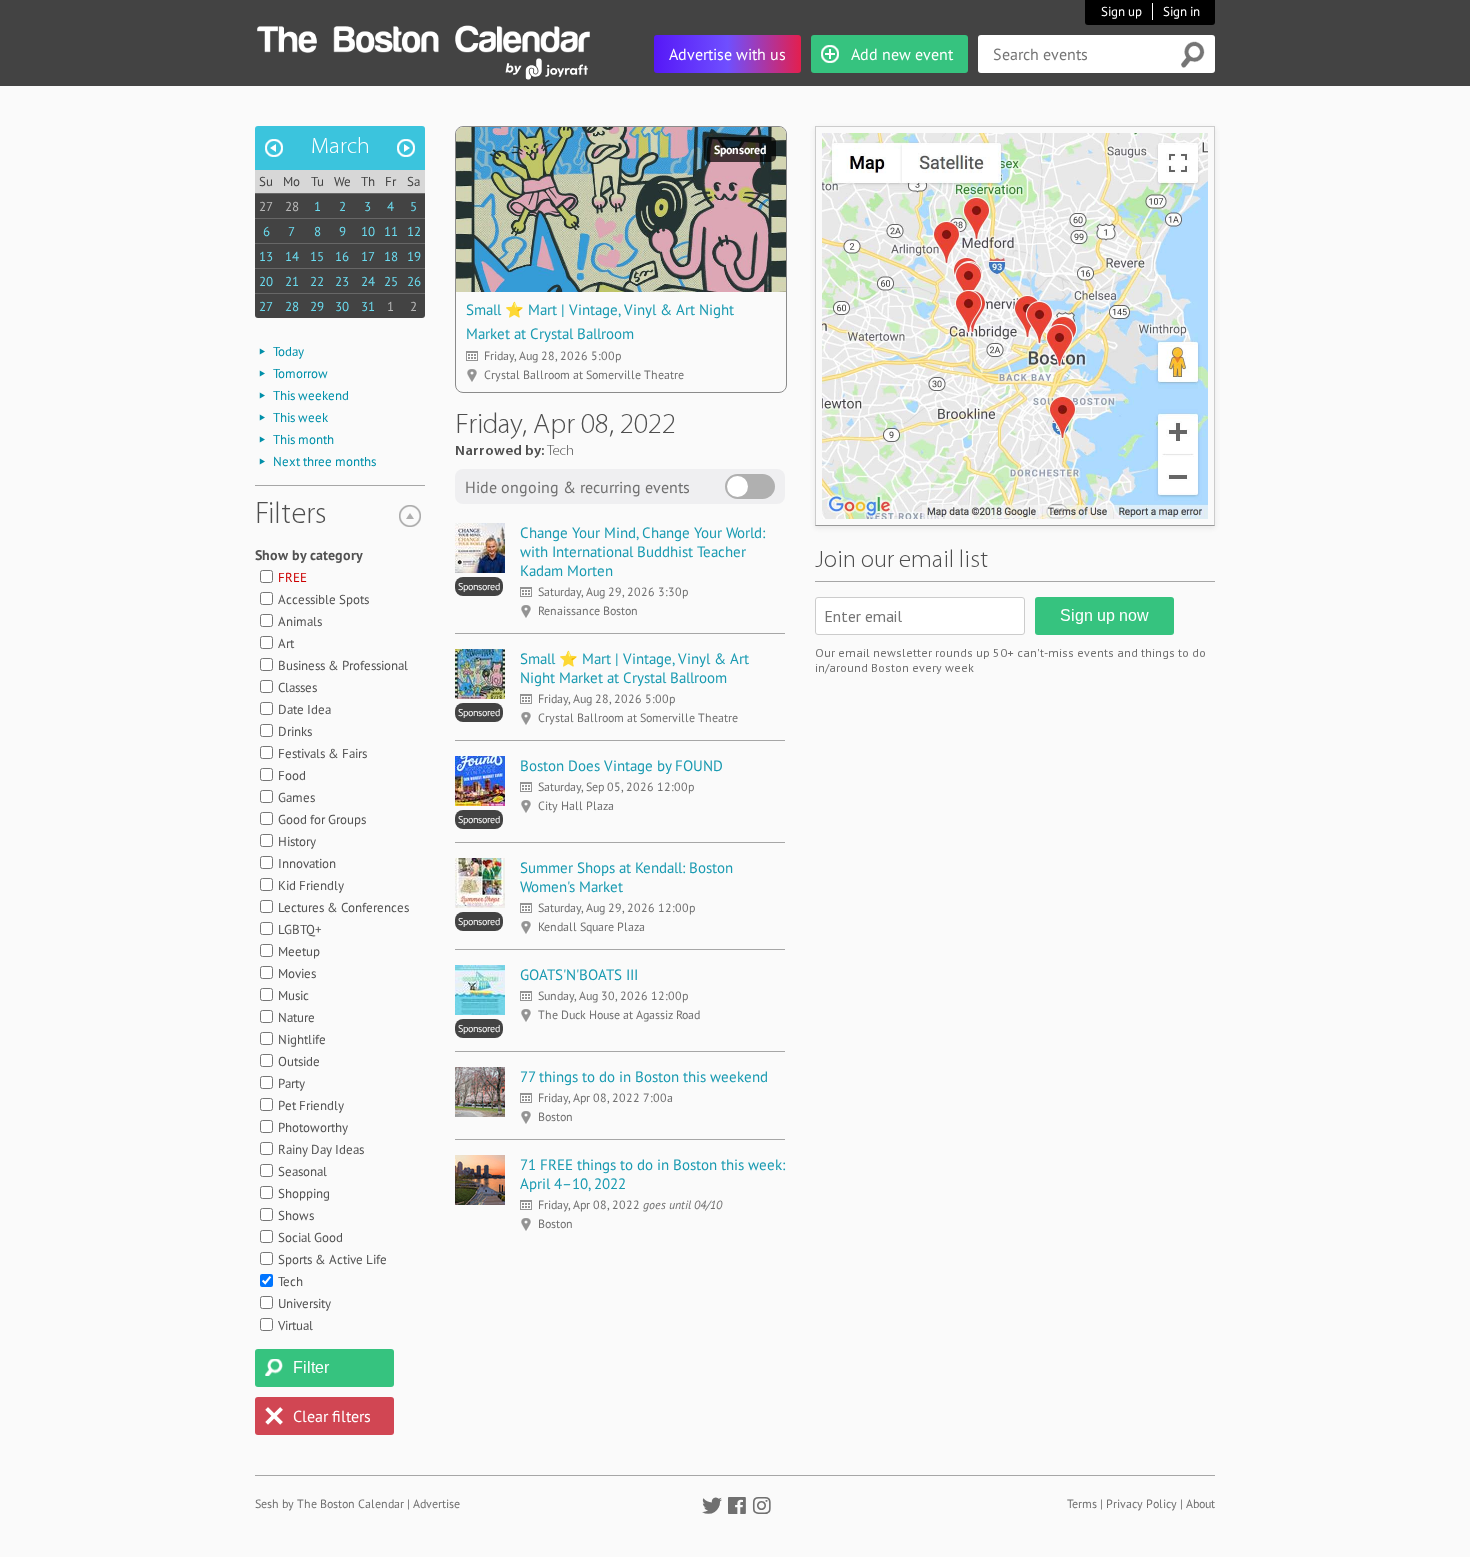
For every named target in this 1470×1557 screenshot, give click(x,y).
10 (368, 231)
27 (266, 206)
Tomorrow (300, 373)
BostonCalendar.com (423, 36)
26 (414, 281)
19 (414, 256)
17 (368, 256)
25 (391, 281)
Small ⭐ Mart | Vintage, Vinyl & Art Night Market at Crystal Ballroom (634, 668)
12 (414, 231)
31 (368, 306)
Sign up (1121, 11)
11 (391, 231)
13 (266, 256)
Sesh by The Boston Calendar (329, 1503)
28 (292, 206)
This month (303, 439)
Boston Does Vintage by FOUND (621, 765)
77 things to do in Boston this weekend (644, 1076)
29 (317, 306)
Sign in (1181, 11)
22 (317, 281)
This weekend (311, 395)
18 (391, 256)
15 (317, 256)
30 (342, 306)
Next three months (324, 461)
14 (292, 256)
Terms (1082, 1503)
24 (368, 281)
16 (342, 256)
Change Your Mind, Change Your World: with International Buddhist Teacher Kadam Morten (642, 551)
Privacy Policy (1141, 1503)
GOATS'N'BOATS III (579, 974)
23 (342, 281)
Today (288, 351)
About (1200, 1503)
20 (266, 281)
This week (300, 417)
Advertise (436, 1503)
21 (292, 281)
